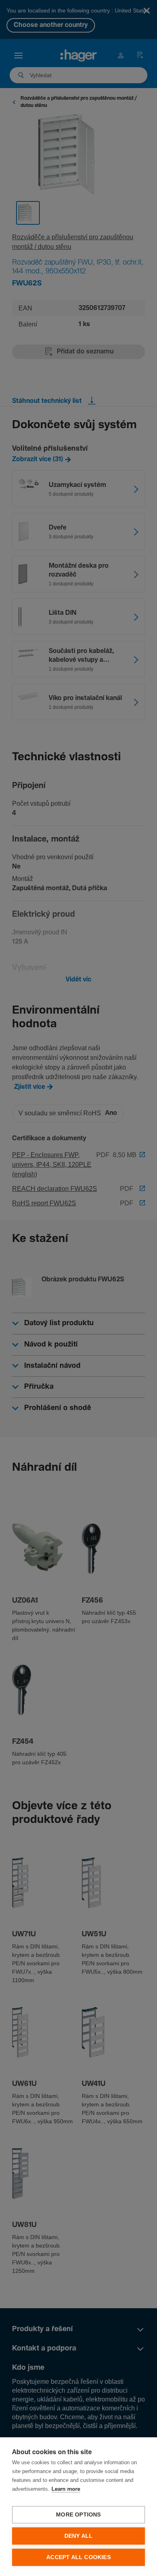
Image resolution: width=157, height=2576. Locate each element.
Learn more (66, 2489)
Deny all (79, 2536)
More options (78, 2515)
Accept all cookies (78, 2557)
